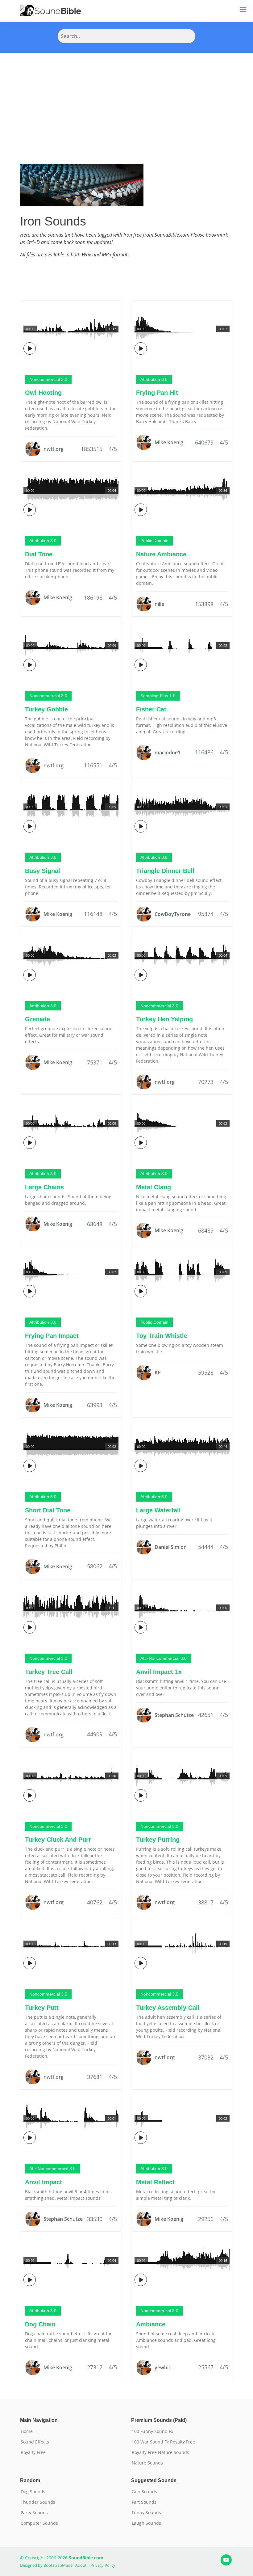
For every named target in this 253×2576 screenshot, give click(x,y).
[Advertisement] (126, 99)
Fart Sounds (144, 2502)
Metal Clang (153, 1187)
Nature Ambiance (161, 554)
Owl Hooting (43, 393)
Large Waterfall (158, 1510)
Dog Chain (40, 2324)
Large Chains (44, 1187)
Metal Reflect (155, 2182)
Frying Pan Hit (157, 393)
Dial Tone (39, 554)
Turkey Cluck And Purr (58, 1840)
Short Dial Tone (48, 1510)
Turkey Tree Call (49, 1672)
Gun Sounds (144, 2492)
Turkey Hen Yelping (164, 1019)
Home (27, 2431)
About (81, 2565)
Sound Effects (35, 2442)
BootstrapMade (58, 2565)
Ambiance (151, 2324)
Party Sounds (34, 2513)
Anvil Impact (44, 2182)
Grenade (37, 1019)
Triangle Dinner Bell (165, 871)
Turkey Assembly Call (168, 2008)
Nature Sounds (147, 2463)
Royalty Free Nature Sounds (160, 2452)
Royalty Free (33, 2452)
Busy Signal (43, 871)
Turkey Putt (42, 2008)
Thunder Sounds (38, 2502)
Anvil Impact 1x (159, 1672)
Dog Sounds (33, 2492)
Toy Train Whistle (162, 1336)
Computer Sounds (39, 2523)
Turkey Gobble (46, 709)
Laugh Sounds (146, 2523)
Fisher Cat (151, 709)
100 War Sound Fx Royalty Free (163, 2442)
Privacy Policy (103, 2565)
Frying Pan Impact (52, 1336)
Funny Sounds (146, 2513)
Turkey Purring (158, 1840)
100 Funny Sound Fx (152, 2431)
